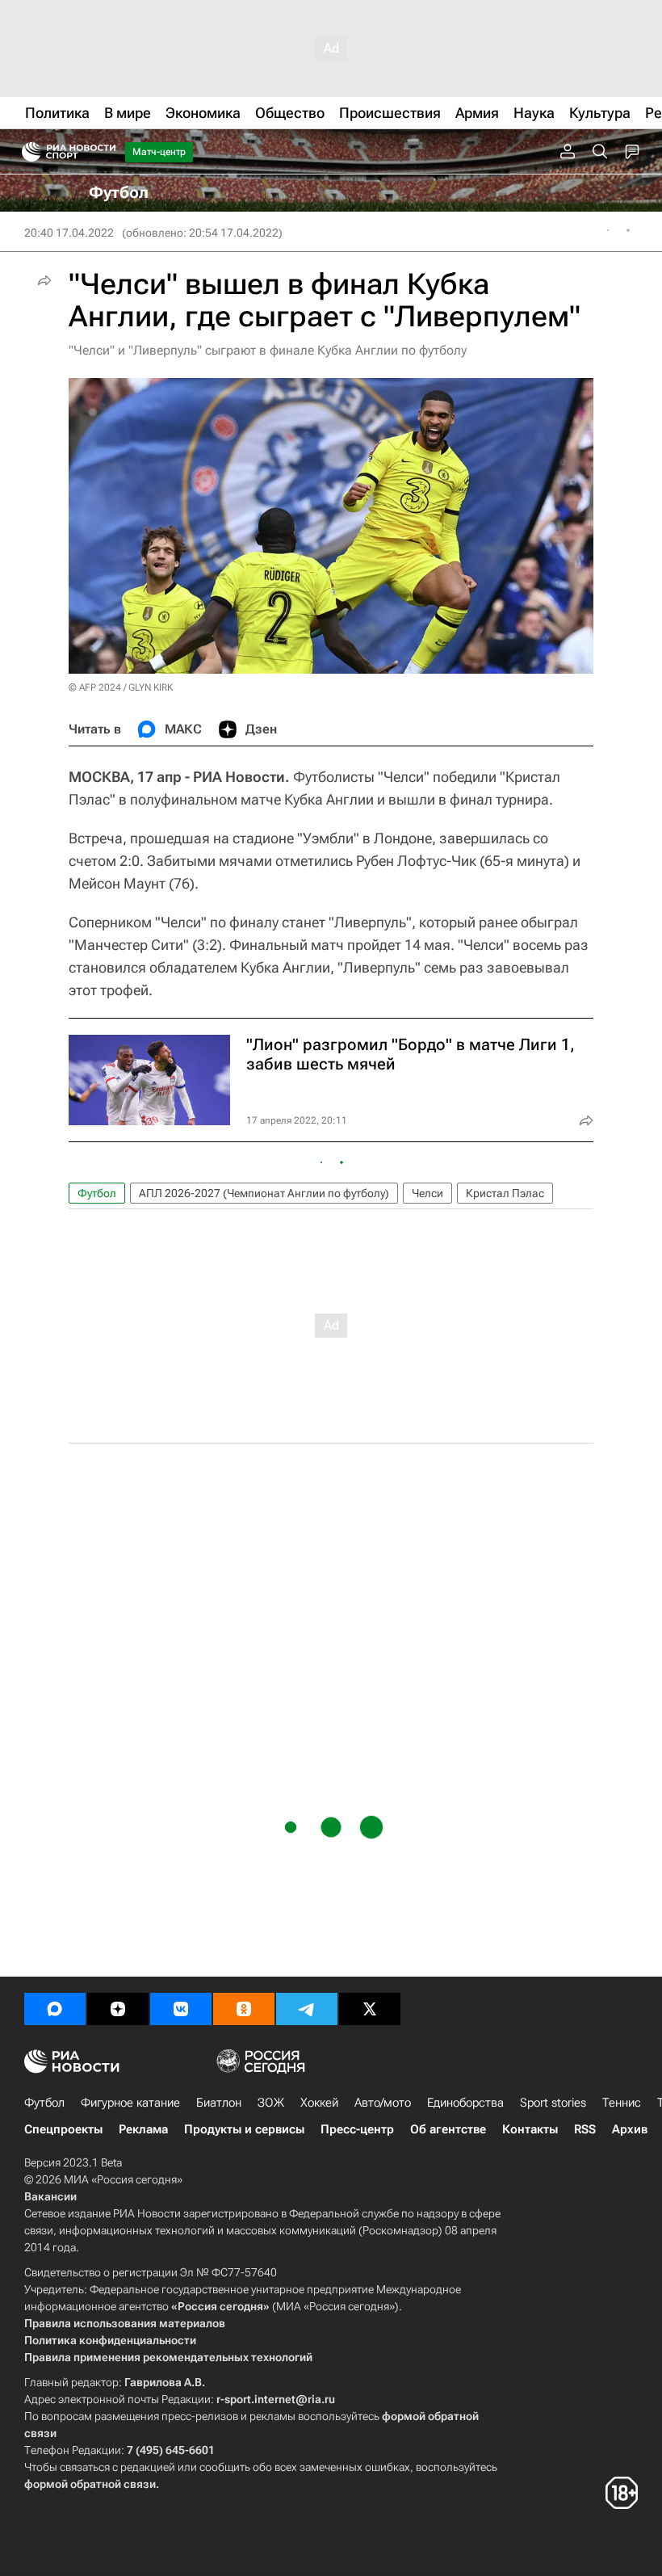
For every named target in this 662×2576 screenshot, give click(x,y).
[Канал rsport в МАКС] (55, 2009)
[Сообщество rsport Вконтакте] (181, 2009)
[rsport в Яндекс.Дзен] (118, 2009)
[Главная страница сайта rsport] (105, 152)
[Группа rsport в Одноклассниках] (244, 2009)
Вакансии (50, 2196)
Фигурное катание (130, 2103)
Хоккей (319, 2103)
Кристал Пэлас (505, 1193)
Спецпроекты (63, 2129)
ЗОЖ (271, 2103)
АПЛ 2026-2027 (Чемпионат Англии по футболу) (264, 1193)
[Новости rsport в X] (370, 2009)
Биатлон (219, 2103)
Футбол (97, 1193)
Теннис (622, 2103)
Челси (427, 1193)
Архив (630, 2129)
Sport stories (553, 2103)
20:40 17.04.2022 (69, 233)
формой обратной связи (90, 2484)
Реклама (143, 2129)
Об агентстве (448, 2129)
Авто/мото (383, 2103)
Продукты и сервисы (244, 2129)
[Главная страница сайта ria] (26, 152)
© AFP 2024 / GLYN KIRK (121, 687)
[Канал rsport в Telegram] (307, 2009)
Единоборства (465, 2103)
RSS (585, 2129)
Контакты (530, 2129)
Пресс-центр (357, 2129)
